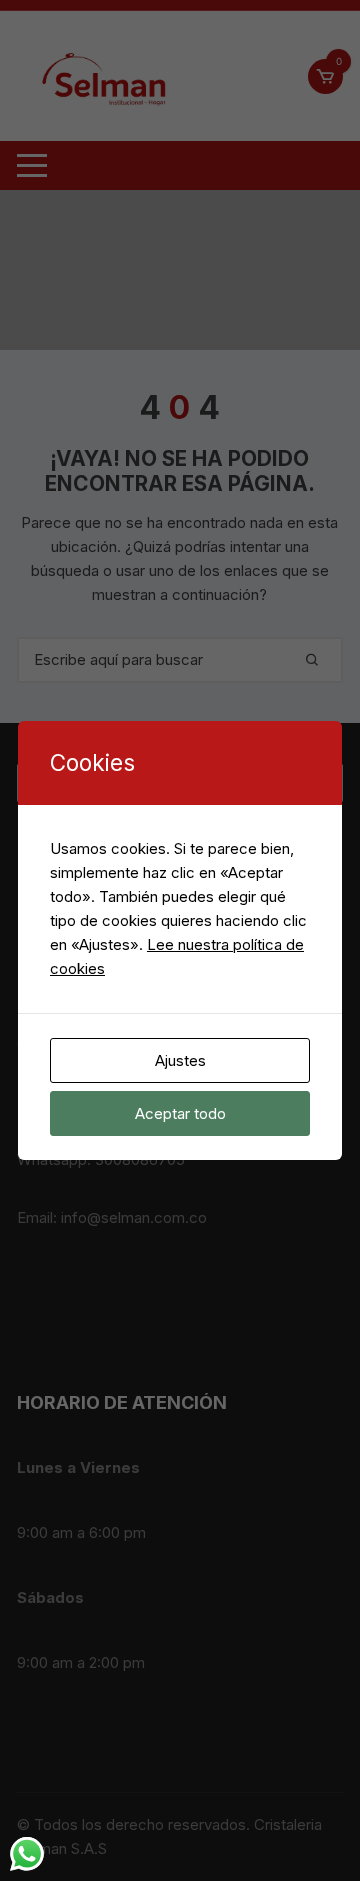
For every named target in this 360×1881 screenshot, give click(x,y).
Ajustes (180, 1060)
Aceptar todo (180, 1113)
